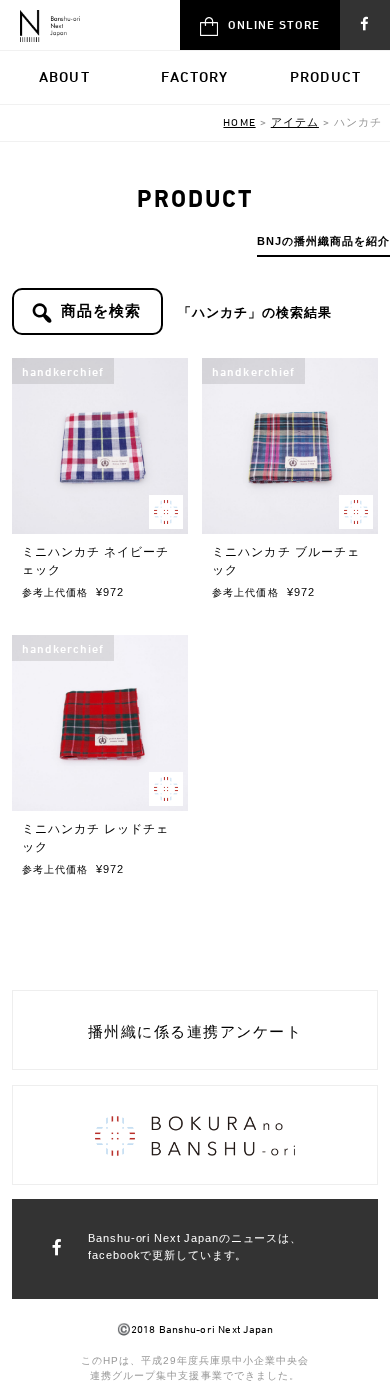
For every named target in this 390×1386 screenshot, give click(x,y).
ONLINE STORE (274, 24)
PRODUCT (325, 76)
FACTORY (194, 76)
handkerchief (63, 371)
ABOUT (64, 76)
